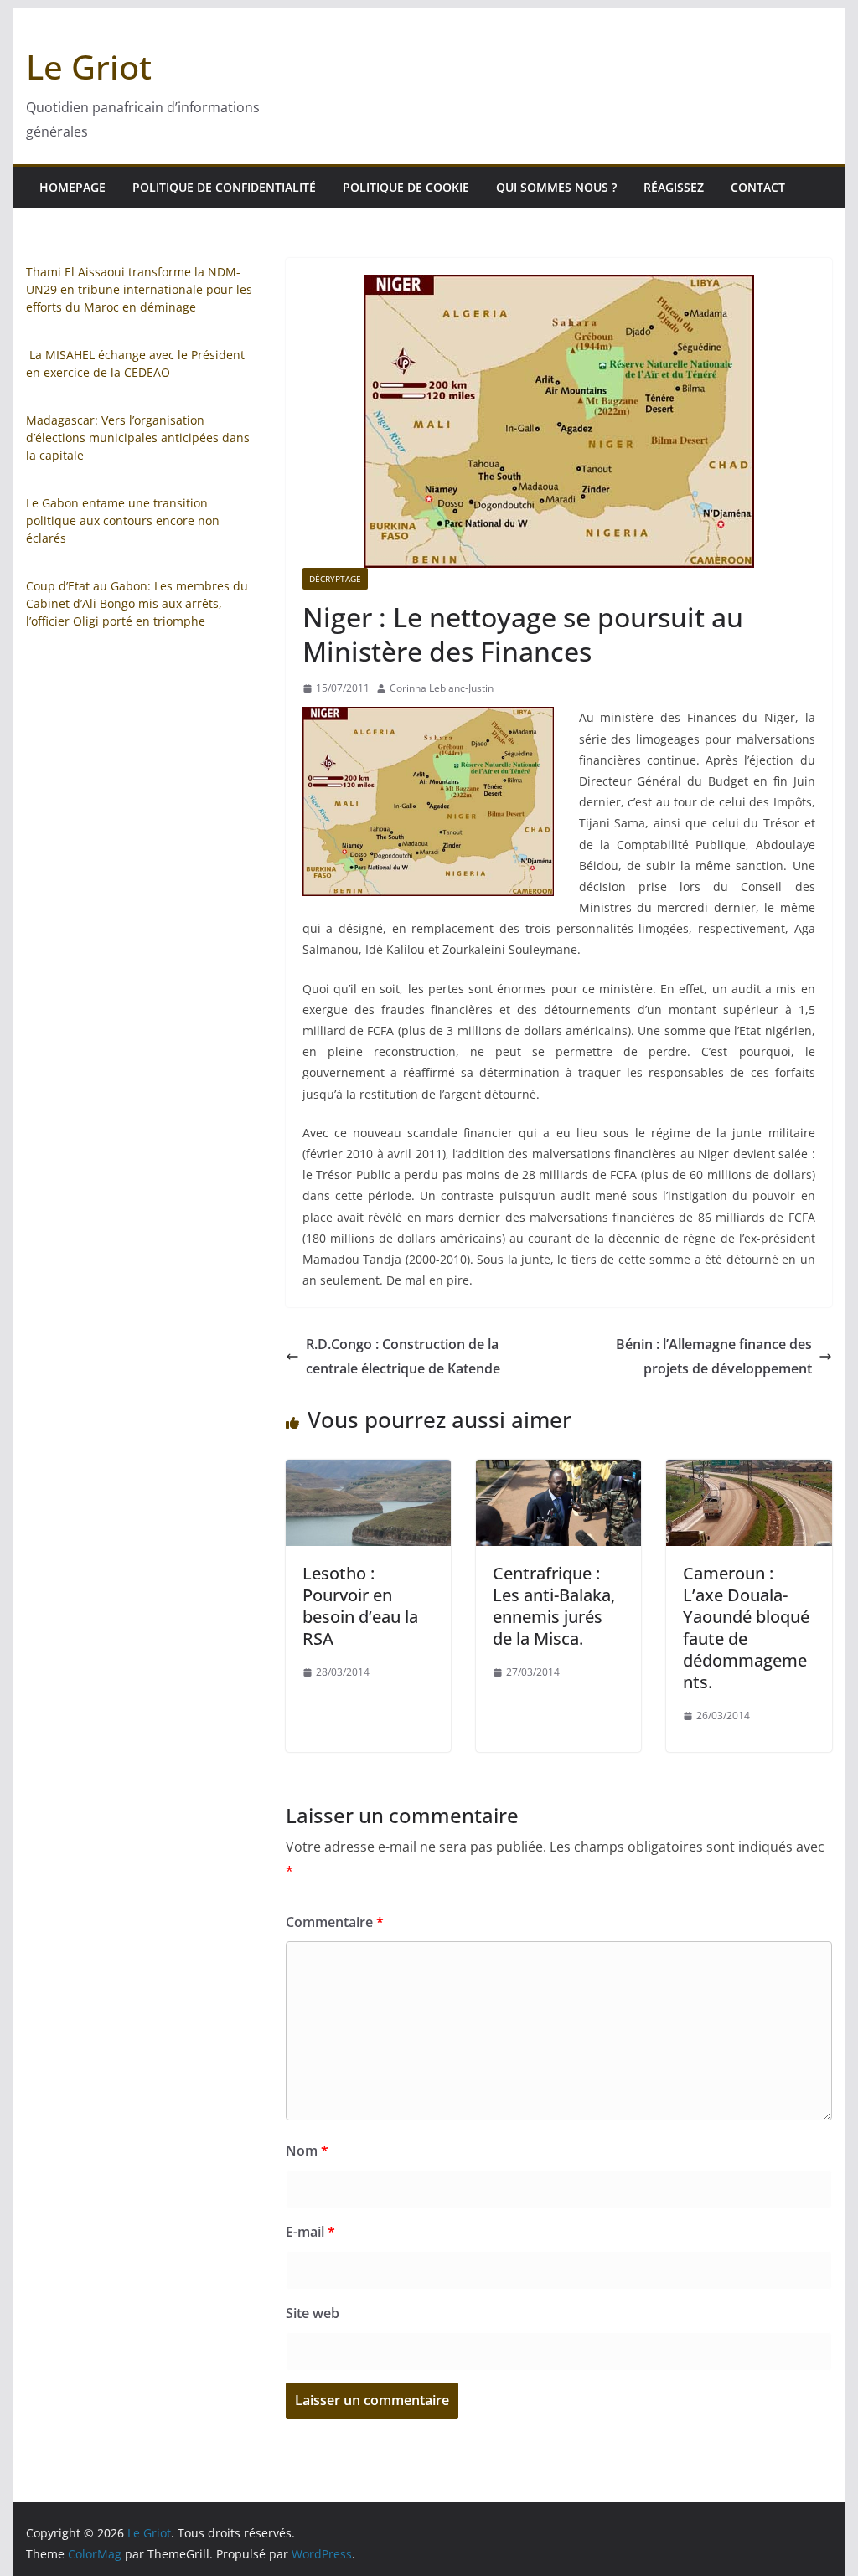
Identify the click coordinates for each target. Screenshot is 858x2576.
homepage (72, 187)
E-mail (310, 2232)
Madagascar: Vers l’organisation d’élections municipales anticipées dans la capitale (138, 438)
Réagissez (674, 187)
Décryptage (335, 579)
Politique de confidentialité (224, 187)
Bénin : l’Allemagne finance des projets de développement (714, 1356)
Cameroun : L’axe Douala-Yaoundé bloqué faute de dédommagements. (746, 1628)
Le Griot (89, 67)
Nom (307, 2151)
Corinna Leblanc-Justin (442, 688)
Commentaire (335, 1922)
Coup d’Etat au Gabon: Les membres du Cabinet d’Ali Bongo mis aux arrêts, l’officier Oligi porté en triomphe (137, 603)
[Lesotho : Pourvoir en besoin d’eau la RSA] (368, 1471)
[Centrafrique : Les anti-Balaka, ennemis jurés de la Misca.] (558, 1471)
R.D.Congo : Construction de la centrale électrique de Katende (403, 1356)
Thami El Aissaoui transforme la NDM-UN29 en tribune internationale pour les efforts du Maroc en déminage (139, 289)
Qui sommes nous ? (556, 187)
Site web (313, 2313)
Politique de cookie (406, 187)
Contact (758, 187)
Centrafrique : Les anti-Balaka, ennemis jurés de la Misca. (554, 1606)
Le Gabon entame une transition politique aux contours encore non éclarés (123, 520)
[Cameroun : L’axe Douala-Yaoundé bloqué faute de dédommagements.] (749, 1471)
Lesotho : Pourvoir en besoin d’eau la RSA (360, 1606)
